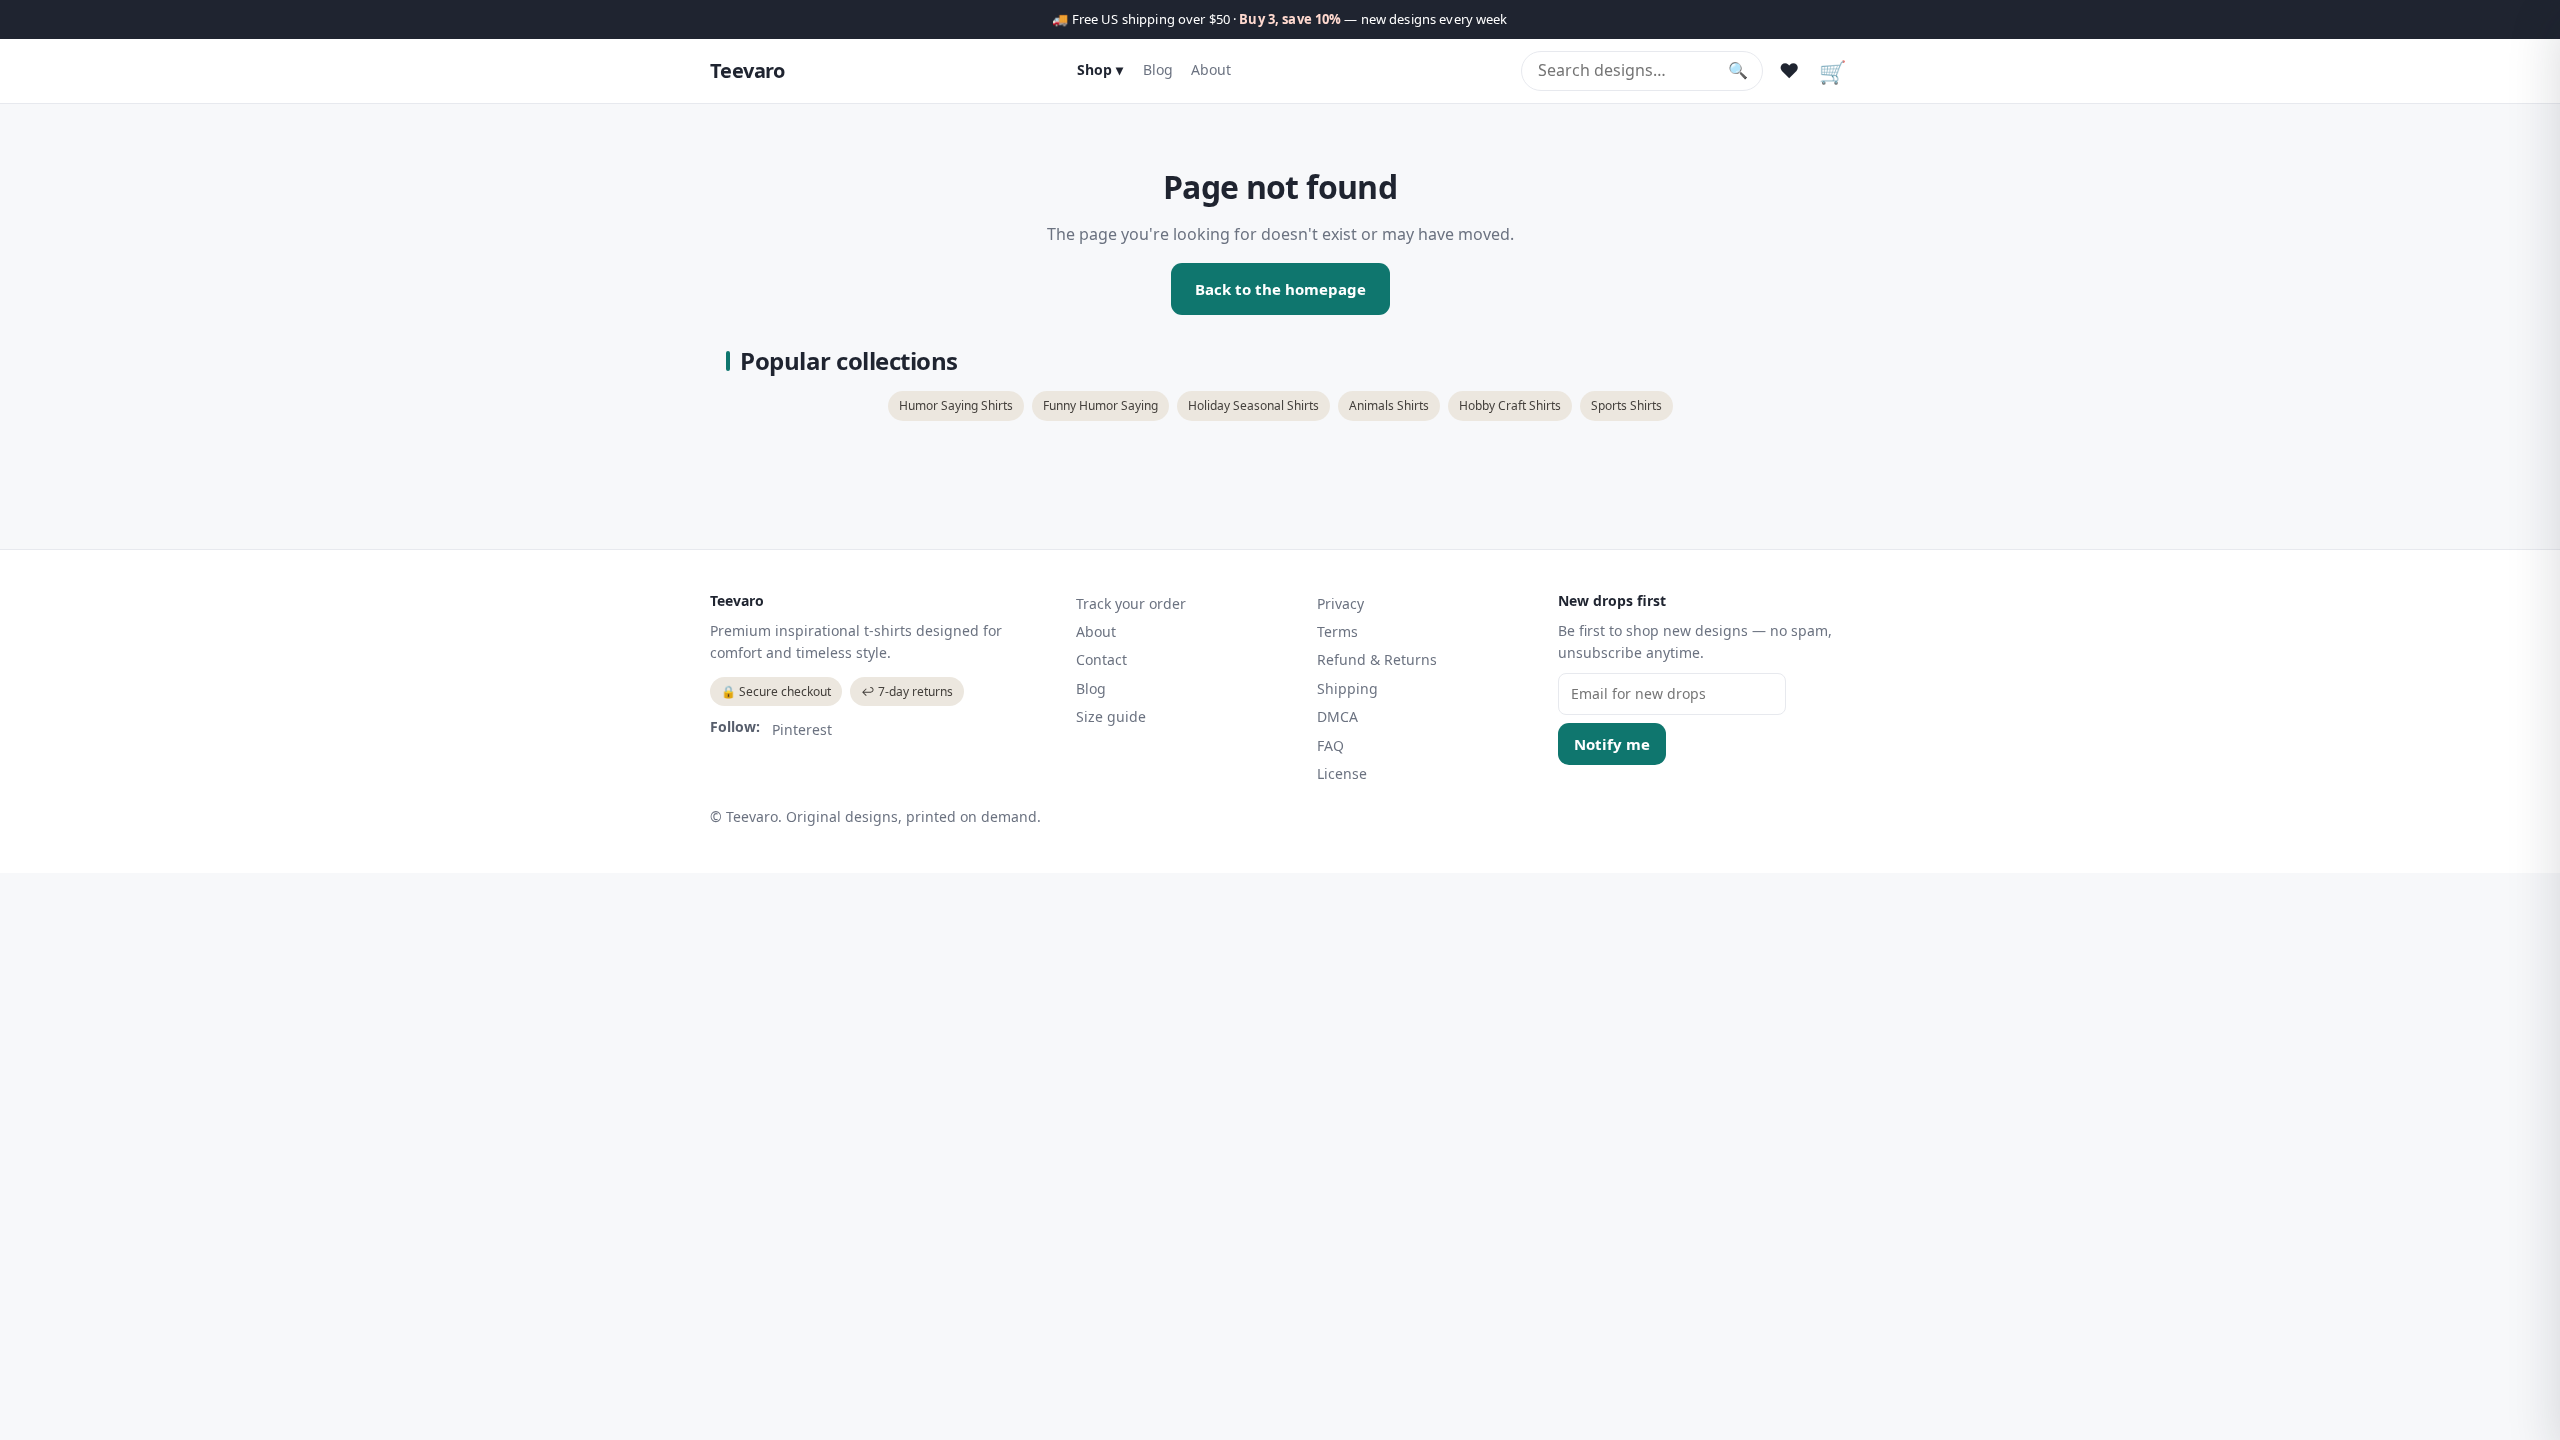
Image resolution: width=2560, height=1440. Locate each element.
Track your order (1131, 603)
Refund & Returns (1377, 659)
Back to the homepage (1280, 289)
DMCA (1337, 716)
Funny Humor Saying (1100, 405)
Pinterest (802, 729)
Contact (1101, 659)
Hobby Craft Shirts (1510, 405)
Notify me (1612, 744)
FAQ (1330, 745)
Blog (1158, 69)
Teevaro (747, 70)
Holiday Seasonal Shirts (1253, 405)
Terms (1337, 631)
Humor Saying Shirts (956, 405)
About (1211, 69)
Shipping (1347, 688)
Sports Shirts (1626, 405)
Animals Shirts (1389, 405)
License (1342, 773)
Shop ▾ (1100, 69)
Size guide (1111, 716)
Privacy (1340, 603)
